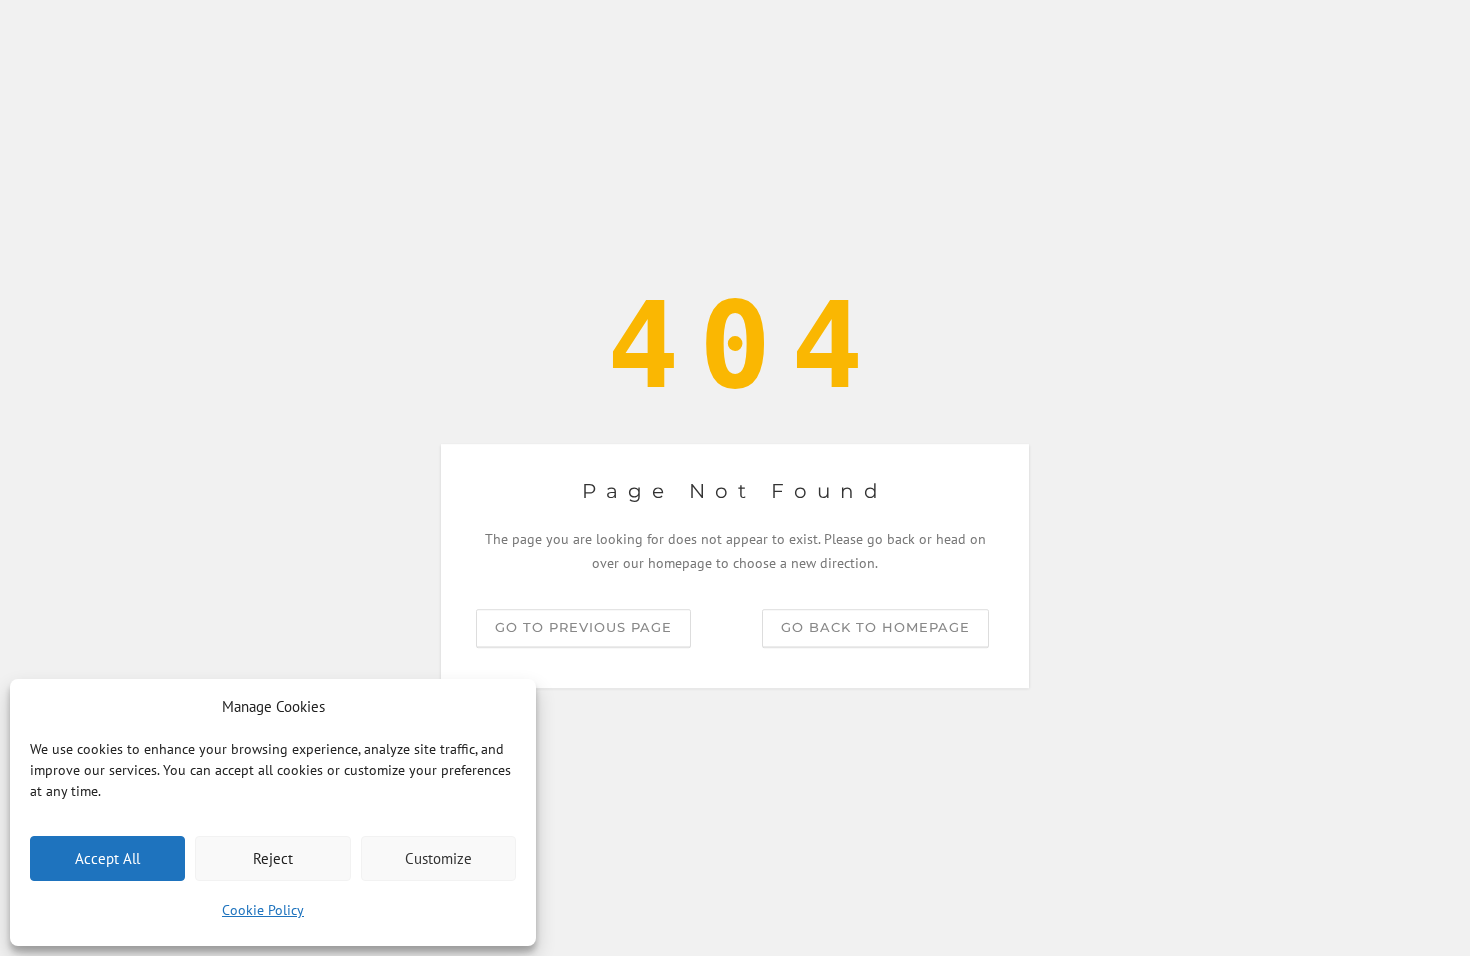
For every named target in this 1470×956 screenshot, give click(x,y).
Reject (273, 858)
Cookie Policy (263, 910)
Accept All (107, 858)
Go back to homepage (875, 627)
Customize (438, 858)
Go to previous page (583, 627)
